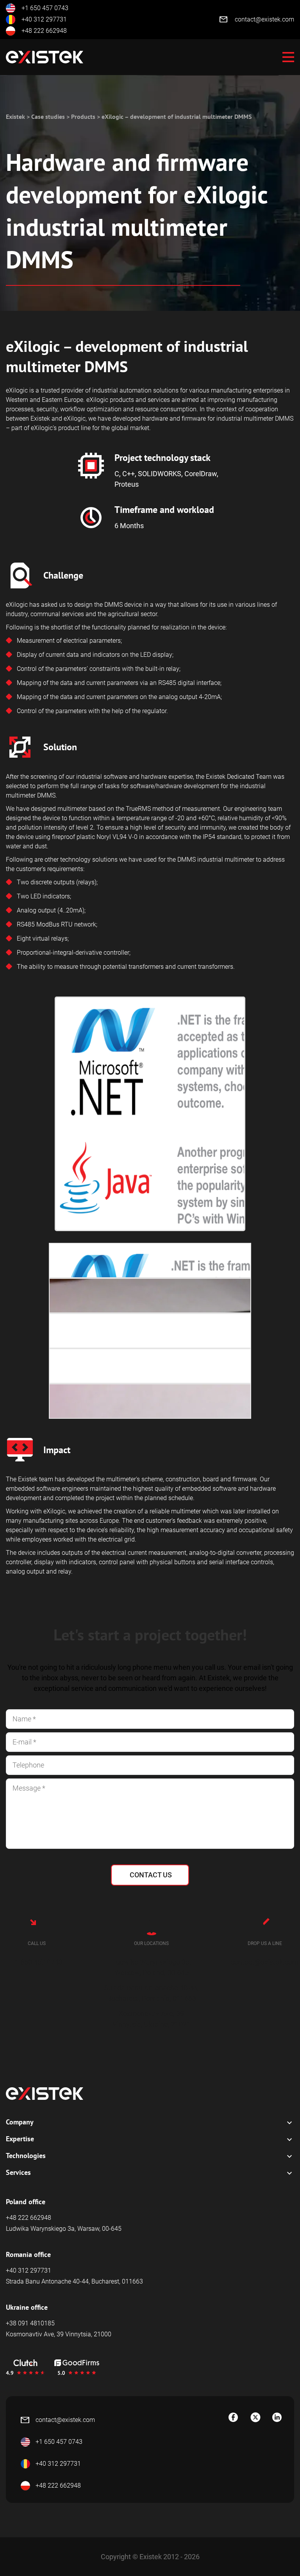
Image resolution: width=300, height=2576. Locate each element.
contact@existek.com (264, 19)
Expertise (20, 2139)
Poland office (26, 2202)
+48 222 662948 (44, 31)
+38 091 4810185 (30, 2323)
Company (20, 2122)
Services (18, 2172)
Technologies (26, 2156)
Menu (288, 57)
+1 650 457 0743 (45, 8)
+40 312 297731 (44, 19)
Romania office (28, 2254)
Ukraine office (27, 2307)
